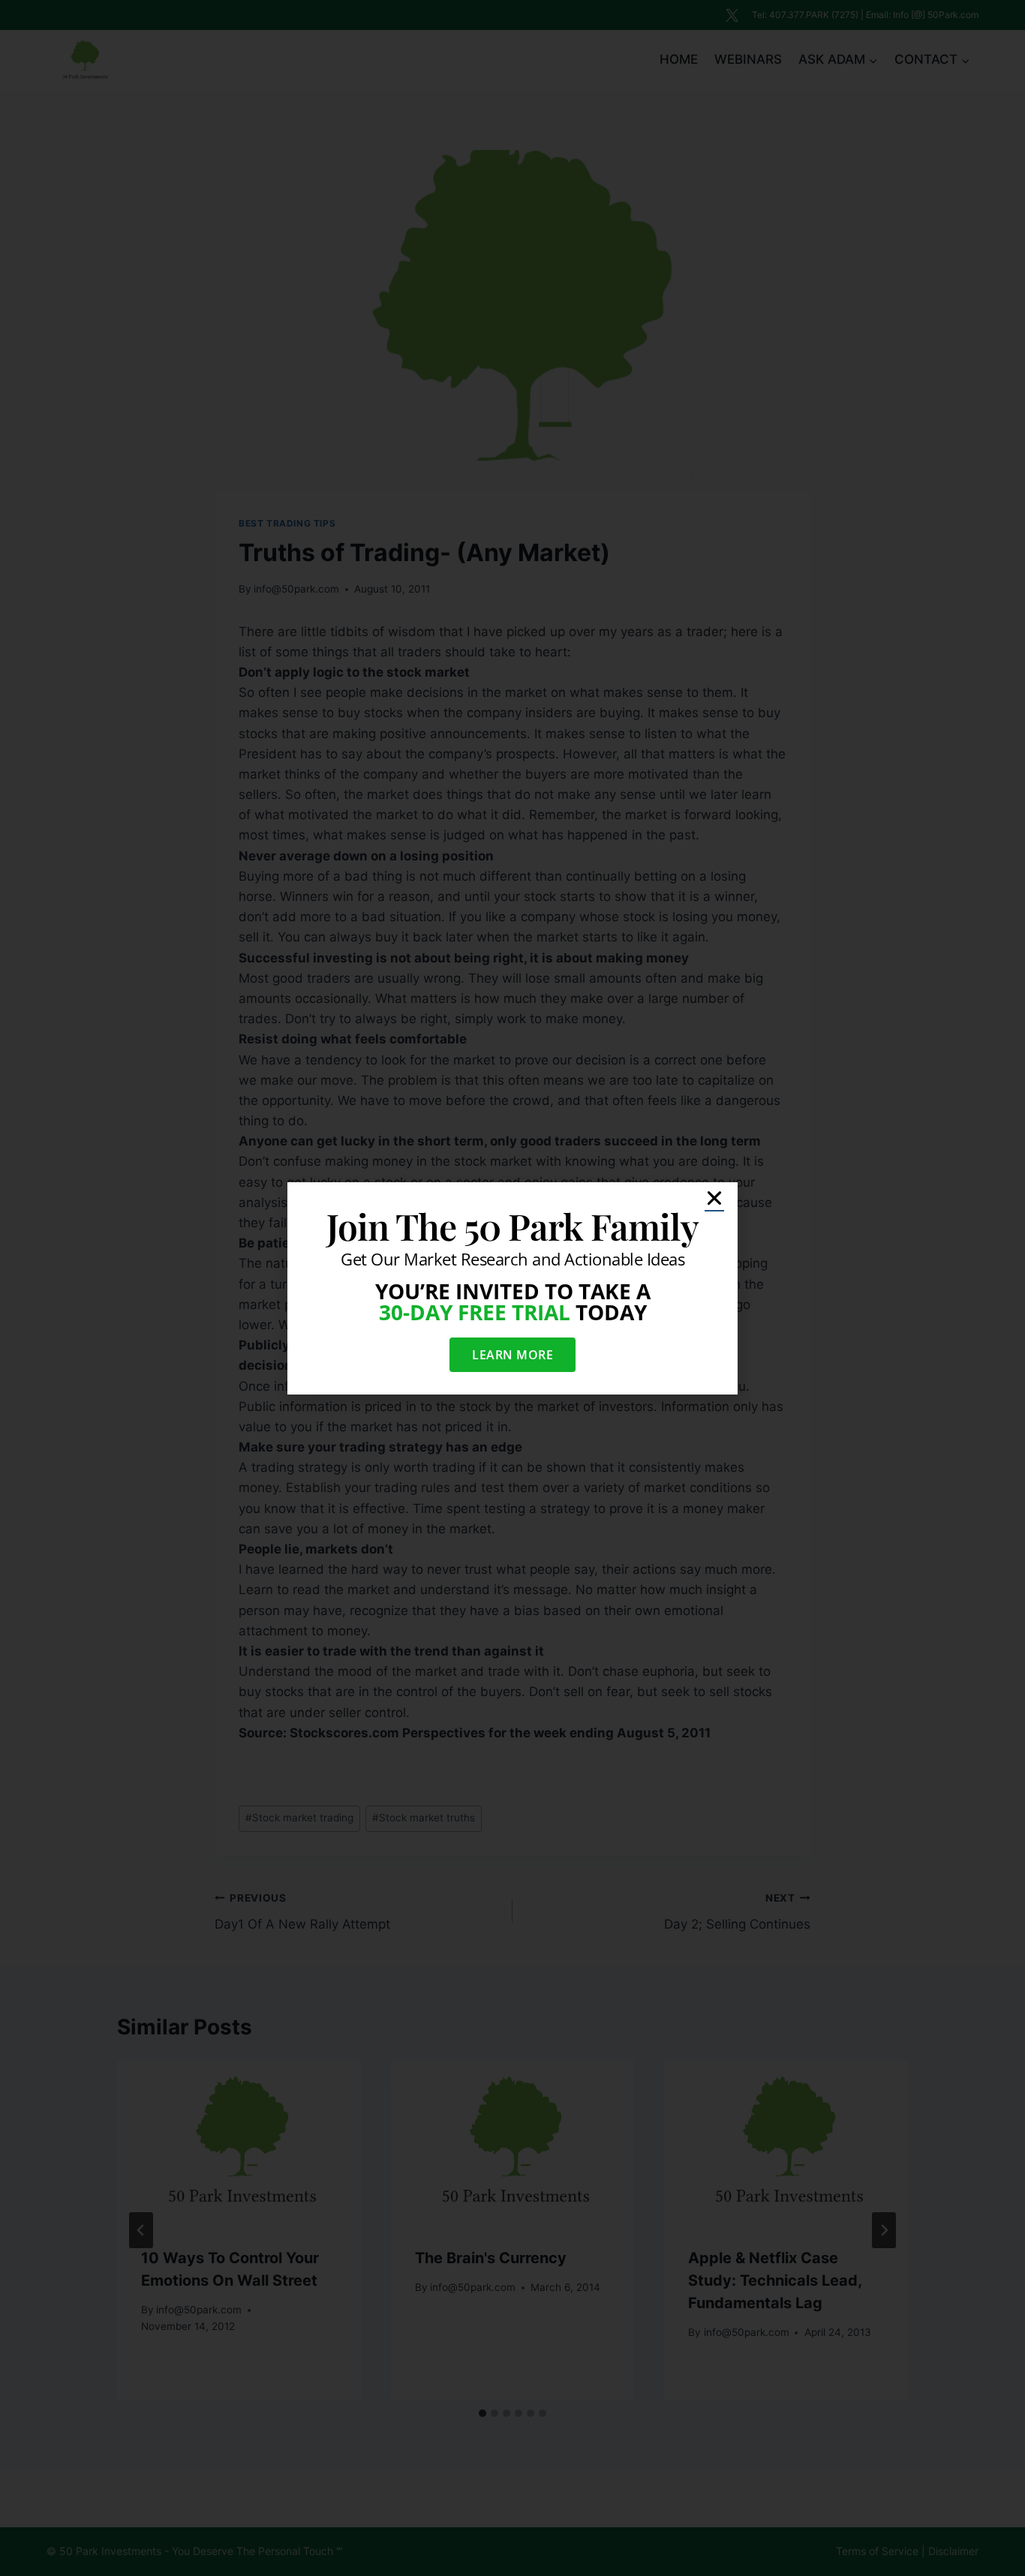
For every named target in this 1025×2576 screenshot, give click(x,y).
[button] (714, 1198)
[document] (512, 1288)
